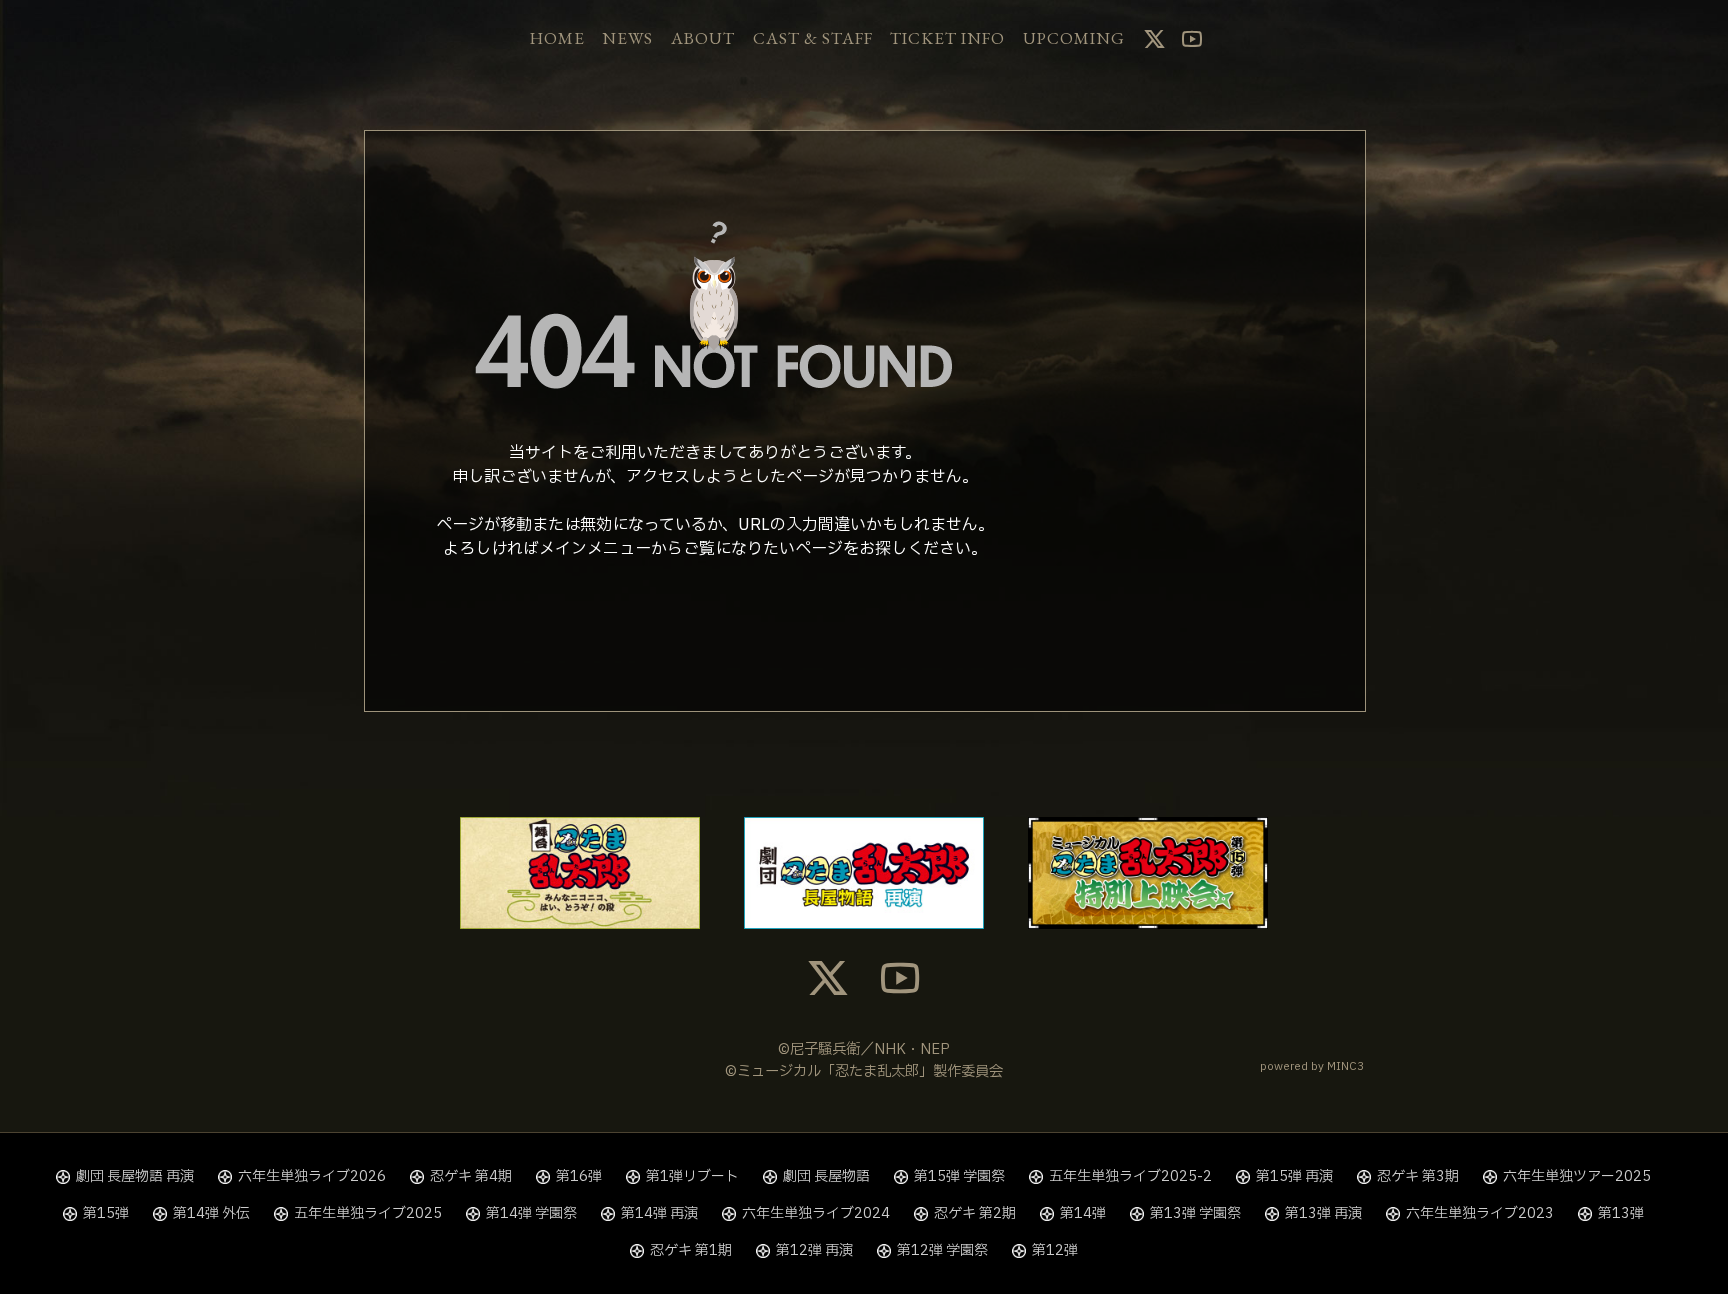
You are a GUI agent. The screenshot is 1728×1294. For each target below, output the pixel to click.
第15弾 (106, 1213)
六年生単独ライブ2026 (312, 1176)
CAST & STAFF (813, 38)
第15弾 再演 (1294, 1176)
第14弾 (1083, 1213)
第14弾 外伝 (211, 1213)
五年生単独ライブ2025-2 (1130, 1176)
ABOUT (703, 38)
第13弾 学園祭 (1195, 1213)
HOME (557, 38)
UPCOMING (1074, 38)
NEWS (627, 38)
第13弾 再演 (1323, 1213)
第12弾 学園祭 (942, 1250)
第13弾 (1621, 1213)
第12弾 (1055, 1250)
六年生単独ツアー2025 (1577, 1176)
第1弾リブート (692, 1176)
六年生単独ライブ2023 (1480, 1213)
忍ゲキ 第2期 (975, 1213)
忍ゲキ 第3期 (1418, 1176)
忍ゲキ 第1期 (691, 1250)
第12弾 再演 (814, 1250)
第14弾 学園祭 (531, 1213)
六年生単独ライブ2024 (816, 1213)
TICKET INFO (947, 38)
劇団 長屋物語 (826, 1176)
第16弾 (579, 1176)
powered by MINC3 (1312, 1066)
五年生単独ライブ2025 (368, 1213)
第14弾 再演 (659, 1213)
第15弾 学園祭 (959, 1176)
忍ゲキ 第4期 (471, 1176)
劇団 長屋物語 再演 (135, 1176)
